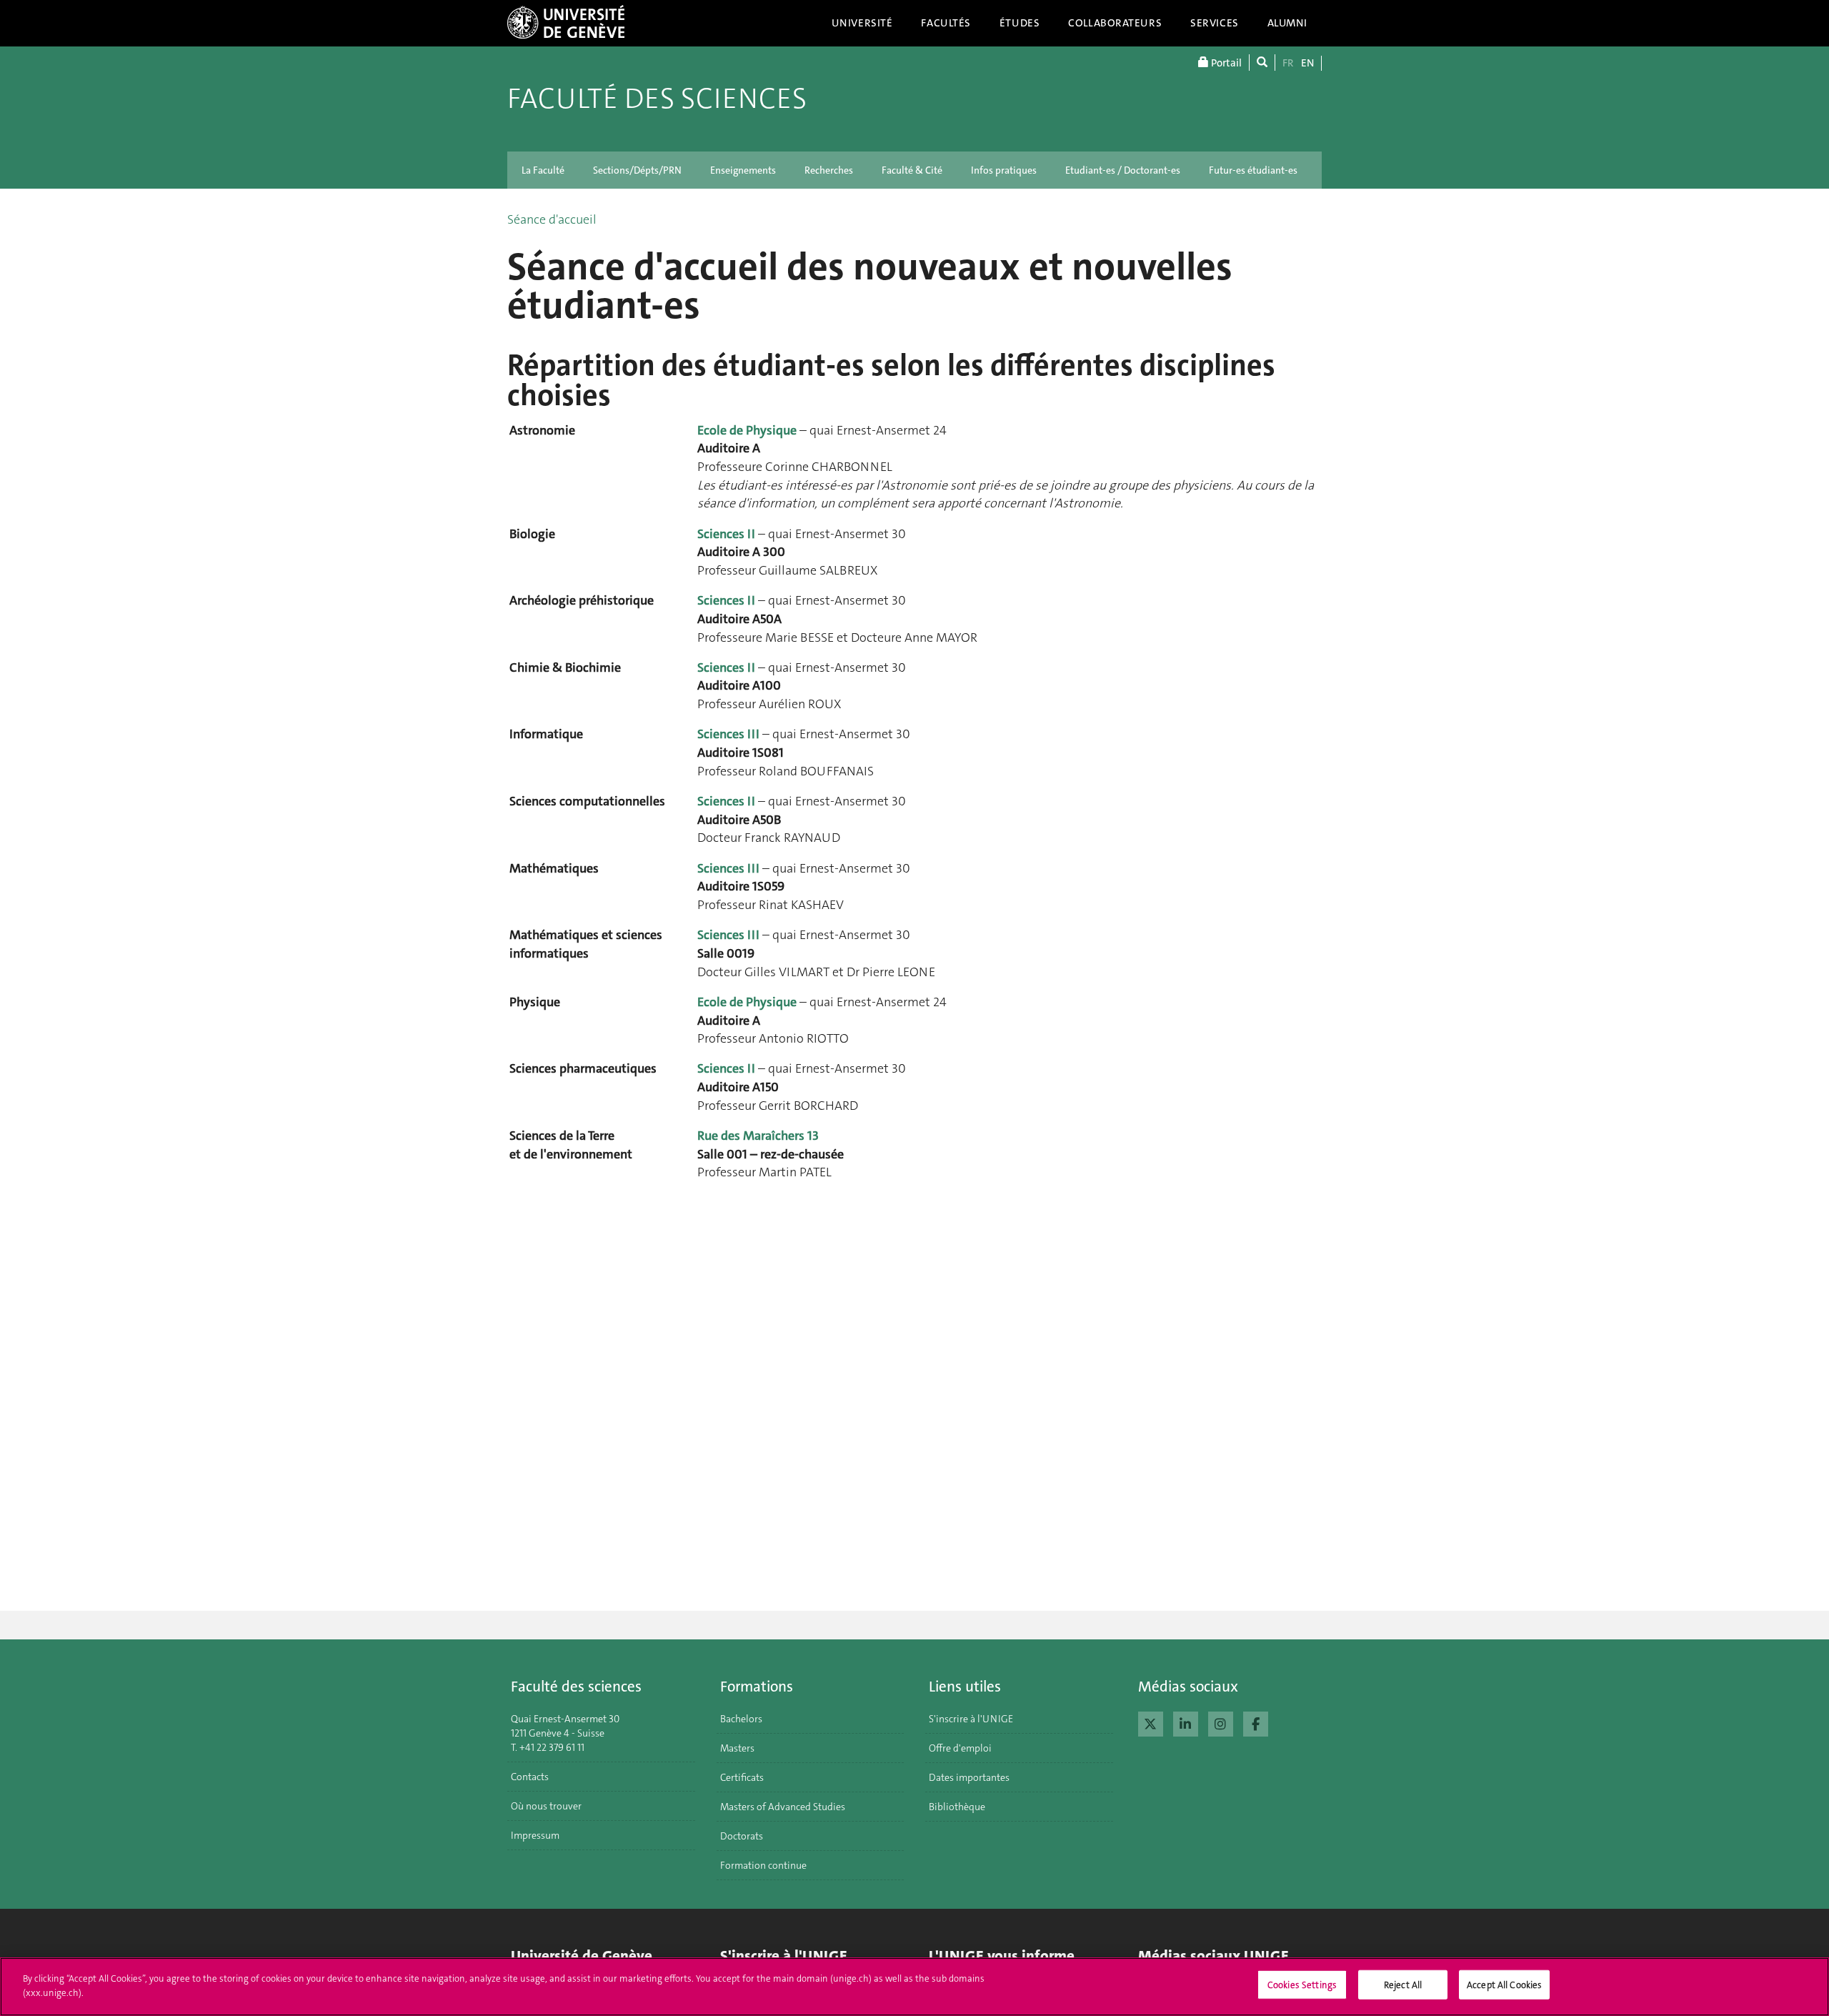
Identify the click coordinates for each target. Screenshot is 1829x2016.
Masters (737, 1748)
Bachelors (741, 1719)
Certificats (742, 1777)
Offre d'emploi (960, 1748)
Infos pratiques (1004, 170)
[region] (914, 1987)
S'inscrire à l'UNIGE (971, 1719)
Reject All (1403, 1985)
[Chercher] (1262, 63)
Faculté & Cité (912, 170)
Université (862, 23)
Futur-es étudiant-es (1253, 170)
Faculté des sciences (657, 99)
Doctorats (742, 1836)
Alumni (1287, 23)
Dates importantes (969, 1777)
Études (1020, 23)
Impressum (535, 1835)
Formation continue (763, 1865)
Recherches (829, 170)
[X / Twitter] (1151, 1722)
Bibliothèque (957, 1807)
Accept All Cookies (1504, 1985)
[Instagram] (1221, 1722)
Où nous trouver (546, 1806)
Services (1215, 23)
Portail (1225, 63)
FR (1288, 63)
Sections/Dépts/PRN (637, 170)
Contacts (530, 1777)
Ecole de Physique (747, 430)
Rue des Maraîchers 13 (758, 1136)
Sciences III (728, 734)
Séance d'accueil (552, 219)
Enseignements (743, 170)
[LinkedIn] (1186, 1722)
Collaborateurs (1115, 23)
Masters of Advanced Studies (783, 1807)
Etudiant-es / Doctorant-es (1123, 170)
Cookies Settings (1302, 1985)
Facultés (946, 23)
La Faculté (543, 170)
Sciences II (726, 534)
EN (1307, 63)
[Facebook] (1256, 1722)
